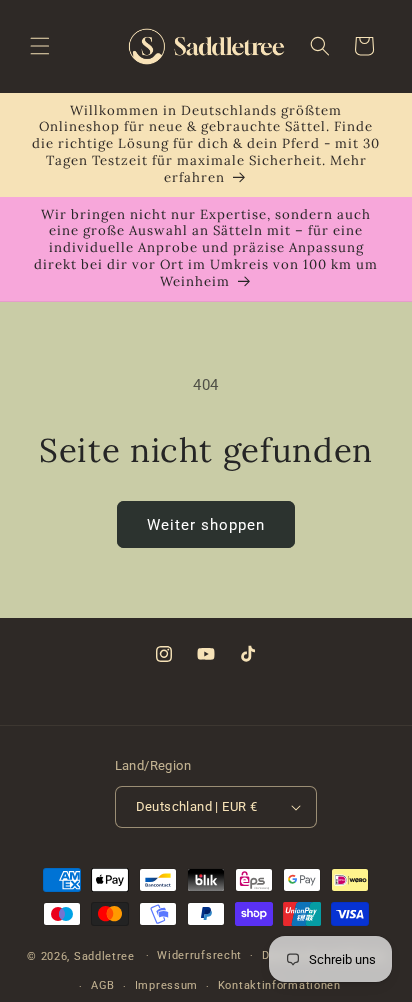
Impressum (166, 985)
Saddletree (104, 955)
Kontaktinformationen (279, 985)
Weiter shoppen (206, 525)
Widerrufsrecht (199, 955)
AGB (103, 985)
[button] (40, 46)
